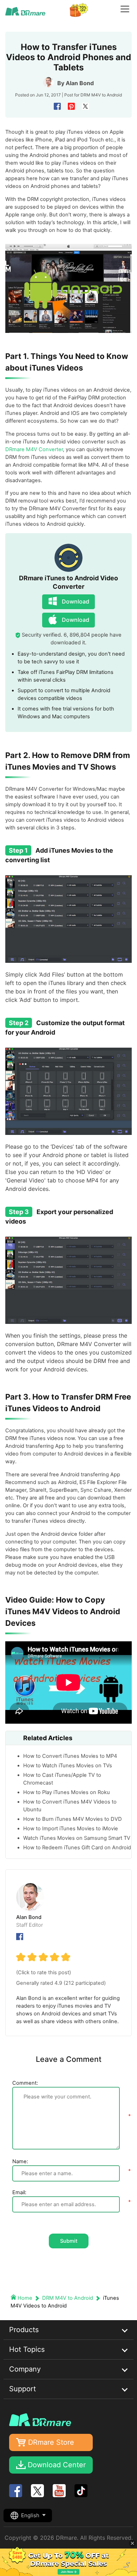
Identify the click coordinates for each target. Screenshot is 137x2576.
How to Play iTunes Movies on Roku (67, 1792)
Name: (20, 2161)
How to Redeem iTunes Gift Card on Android (77, 1848)
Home (25, 2298)
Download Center (57, 2465)
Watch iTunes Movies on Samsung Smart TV (77, 1838)
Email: (19, 2192)
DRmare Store (51, 2442)
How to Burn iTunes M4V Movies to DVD (73, 1819)
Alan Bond (80, 83)
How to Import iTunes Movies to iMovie (71, 1829)
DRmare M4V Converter (34, 449)
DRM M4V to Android (101, 95)
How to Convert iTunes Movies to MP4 (70, 1756)
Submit (69, 2241)
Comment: (25, 2083)
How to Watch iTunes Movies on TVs (68, 1766)
